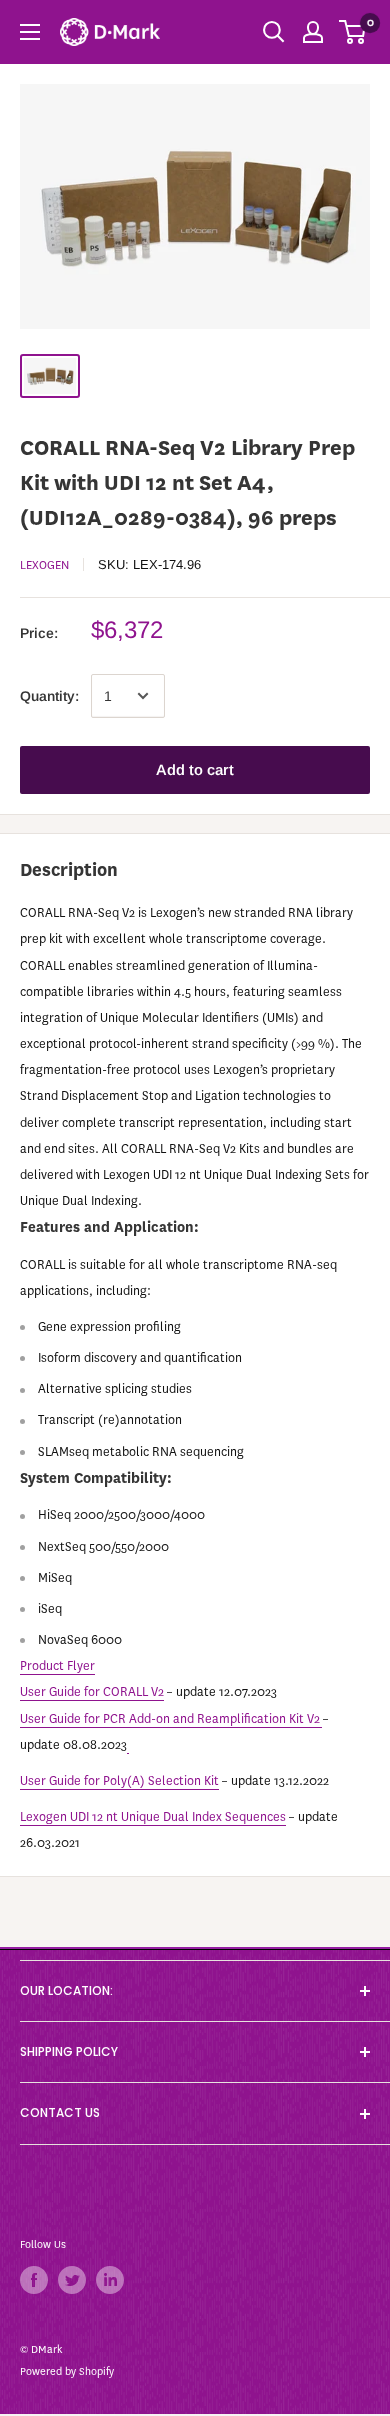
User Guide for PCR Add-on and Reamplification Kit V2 (170, 1718)
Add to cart (195, 769)
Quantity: (49, 696)
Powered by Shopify (67, 2371)
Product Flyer (57, 1665)
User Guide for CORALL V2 (92, 1691)
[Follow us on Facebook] (34, 2280)
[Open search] (274, 32)
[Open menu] (30, 32)
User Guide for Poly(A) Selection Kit (119, 1780)
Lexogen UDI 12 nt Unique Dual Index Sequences (153, 1816)
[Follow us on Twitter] (72, 2280)
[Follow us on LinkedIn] (110, 2280)
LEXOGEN (44, 565)
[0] (353, 32)
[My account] (313, 32)
